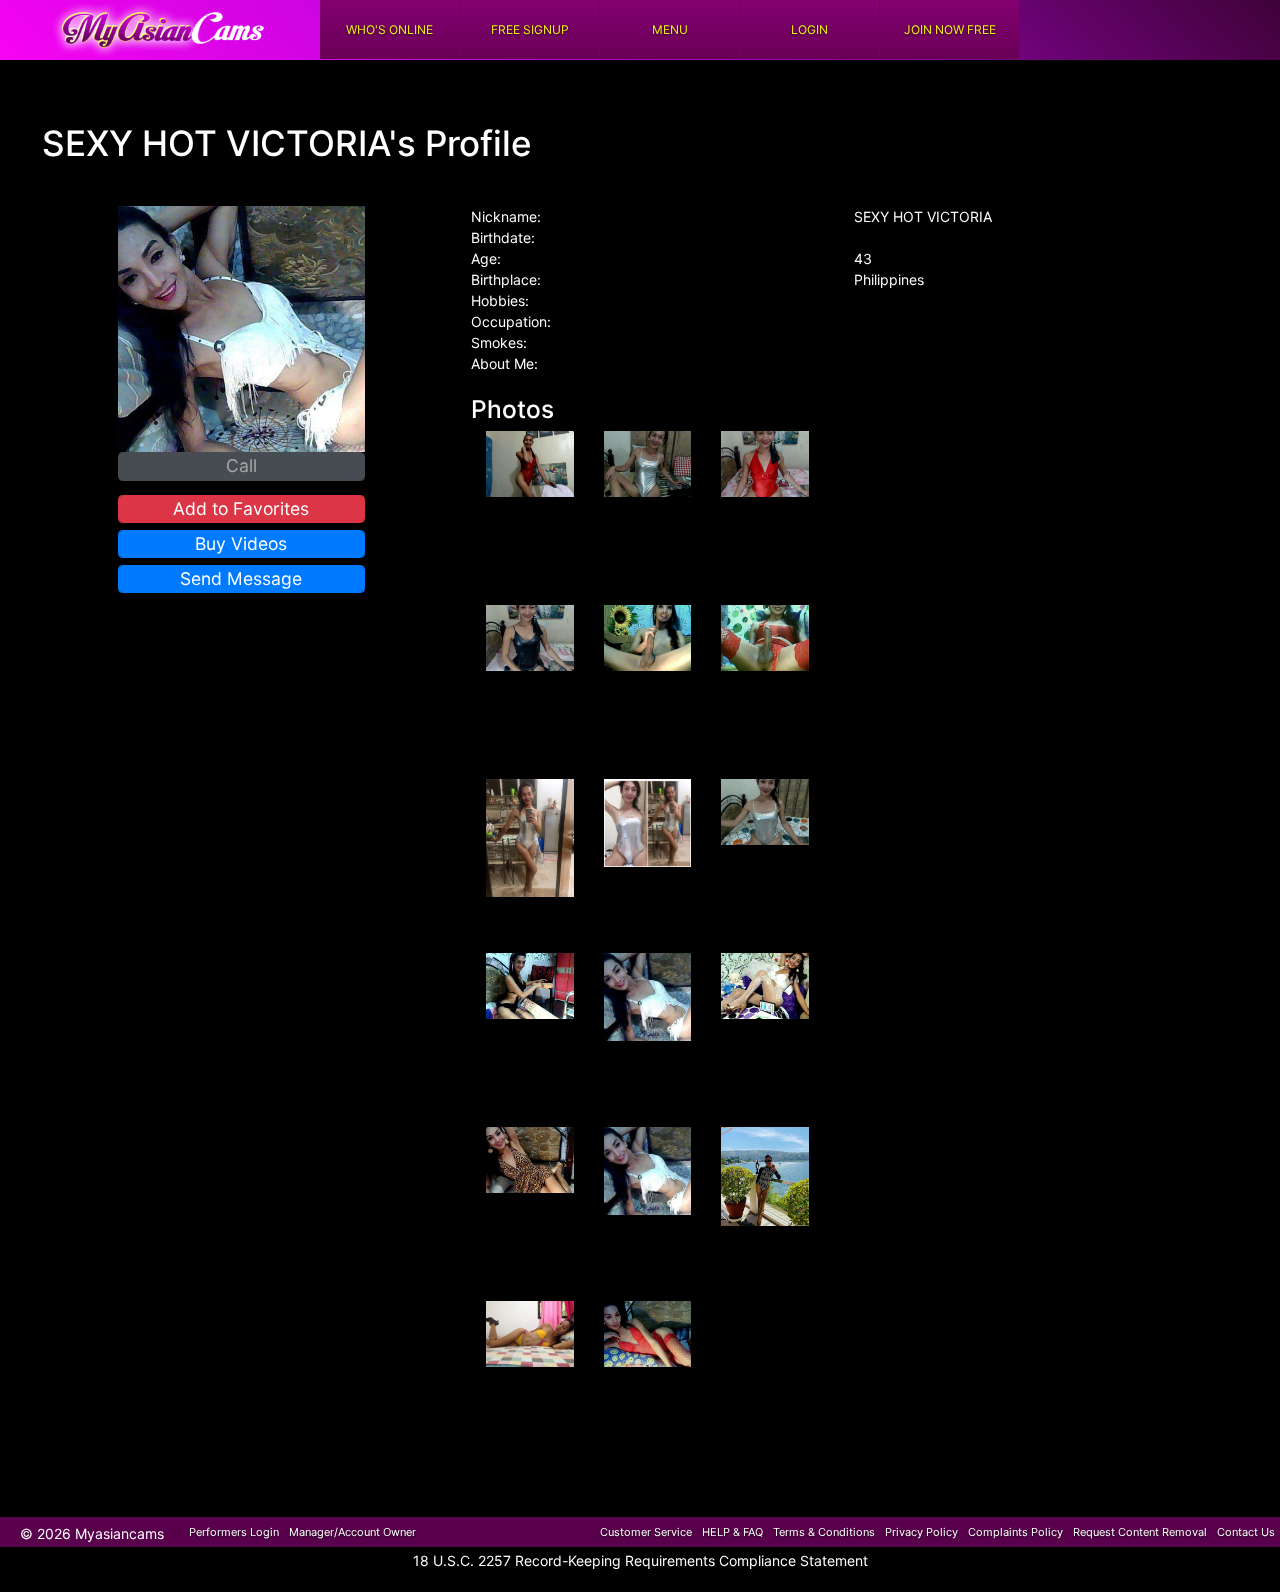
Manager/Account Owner (352, 1532)
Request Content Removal (1140, 1532)
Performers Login (234, 1532)
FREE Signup (530, 29)
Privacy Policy (921, 1532)
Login (809, 29)
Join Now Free (950, 29)
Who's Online (389, 29)
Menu (670, 29)
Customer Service (646, 1532)
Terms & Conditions (824, 1532)
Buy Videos (241, 543)
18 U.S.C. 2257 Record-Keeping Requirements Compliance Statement (640, 1560)
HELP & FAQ (732, 1532)
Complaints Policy (1015, 1532)
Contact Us (1246, 1532)
